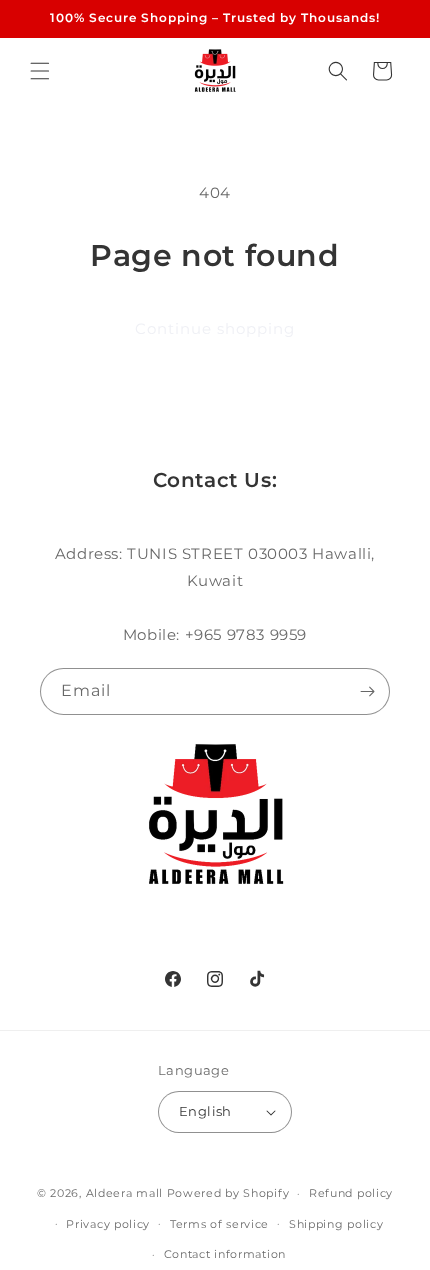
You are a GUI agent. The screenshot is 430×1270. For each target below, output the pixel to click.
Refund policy (351, 1193)
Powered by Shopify (228, 1193)
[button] (40, 71)
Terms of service (219, 1224)
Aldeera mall (124, 1193)
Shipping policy (336, 1224)
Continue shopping (215, 328)
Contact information (225, 1254)
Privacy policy (108, 1224)
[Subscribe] (367, 691)
